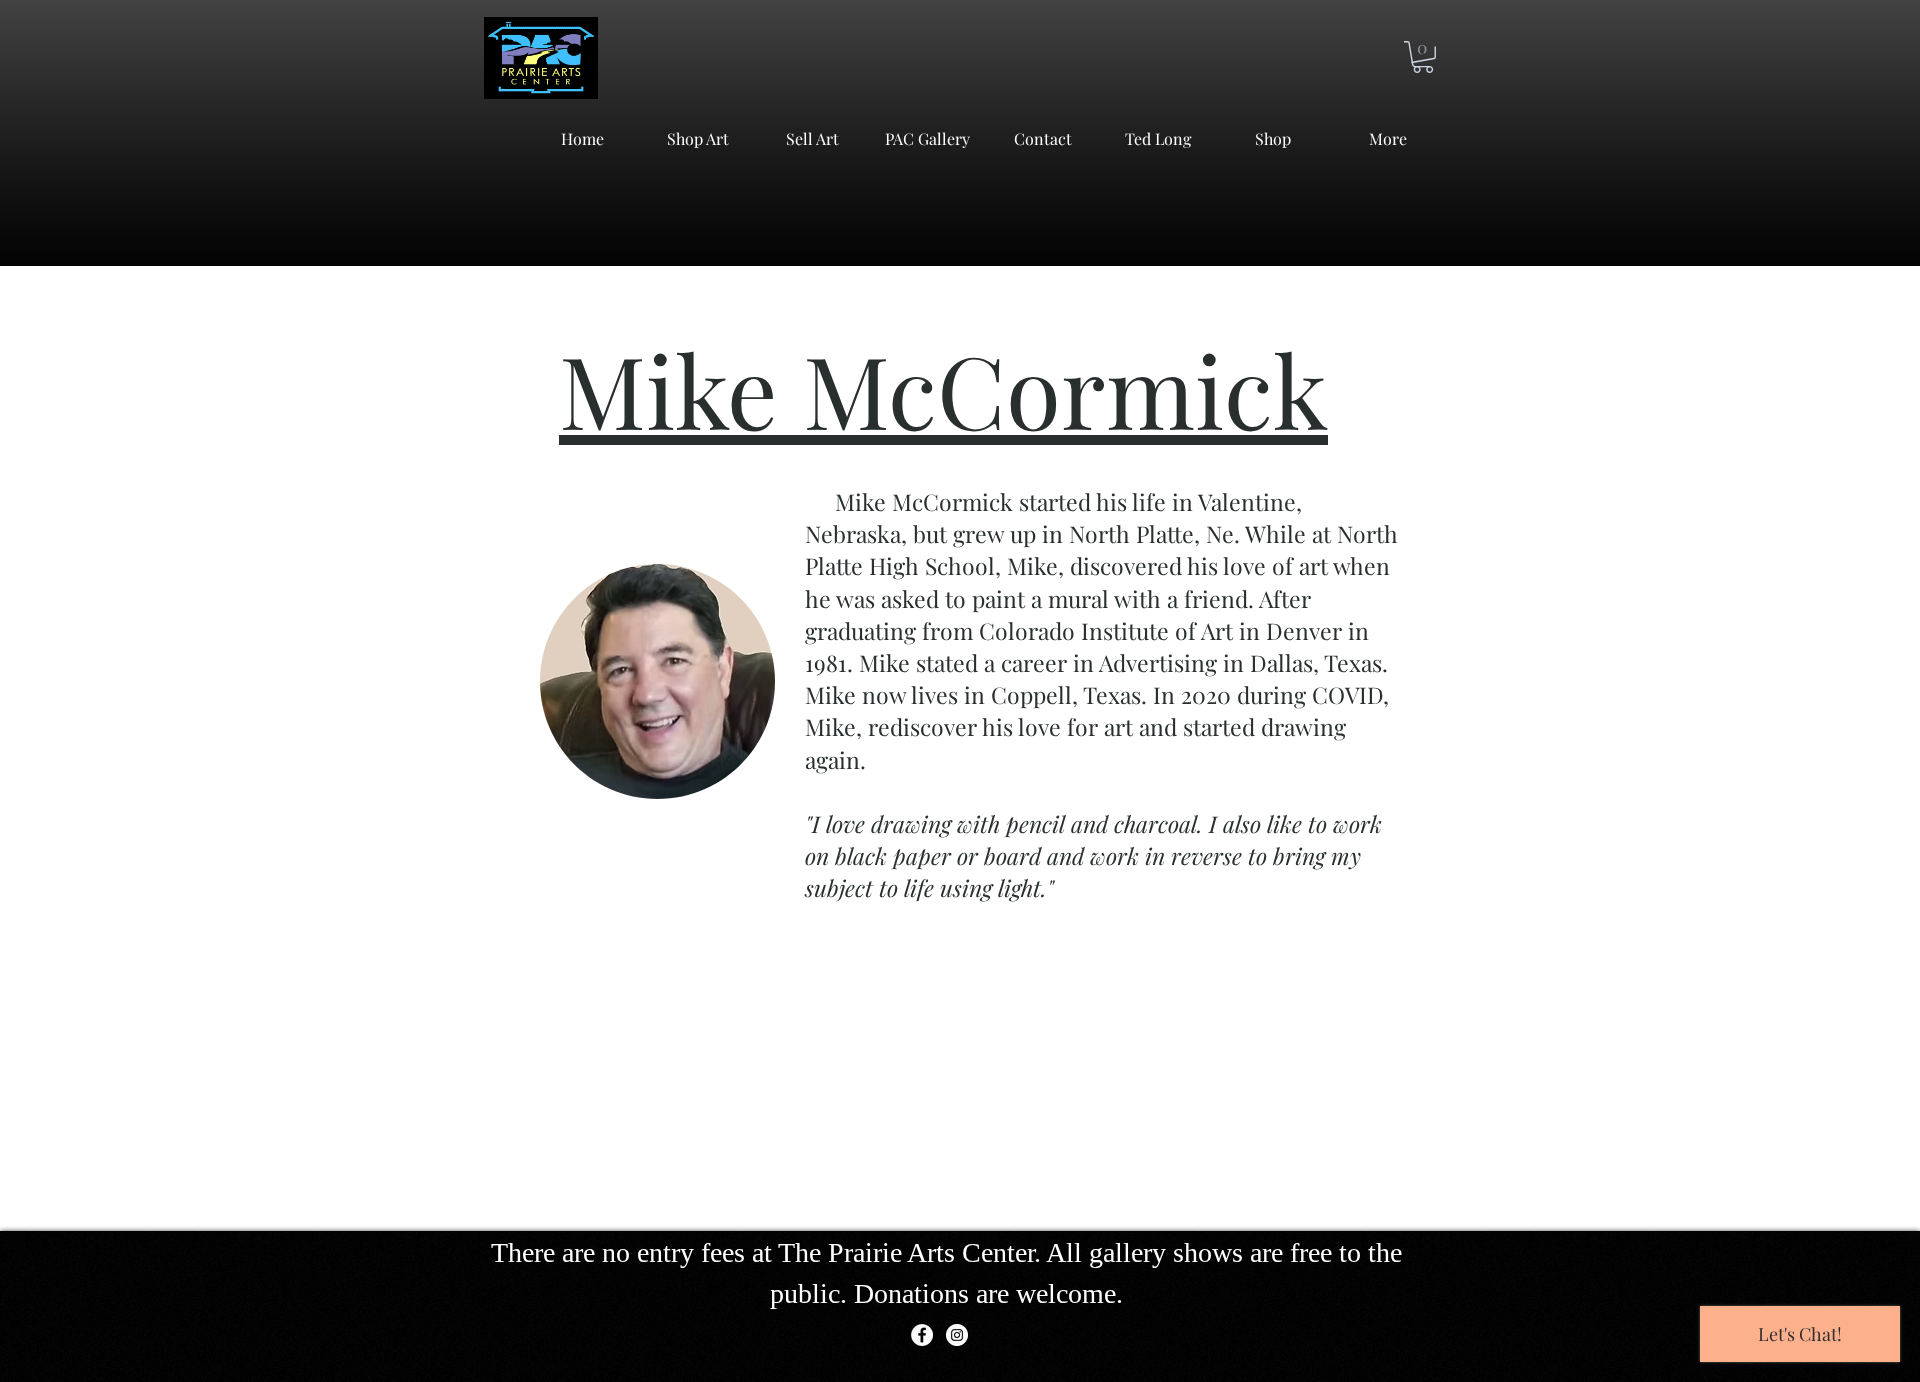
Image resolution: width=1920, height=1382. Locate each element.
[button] (1423, 57)
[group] (960, 1203)
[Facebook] (922, 1335)
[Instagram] (957, 1335)
